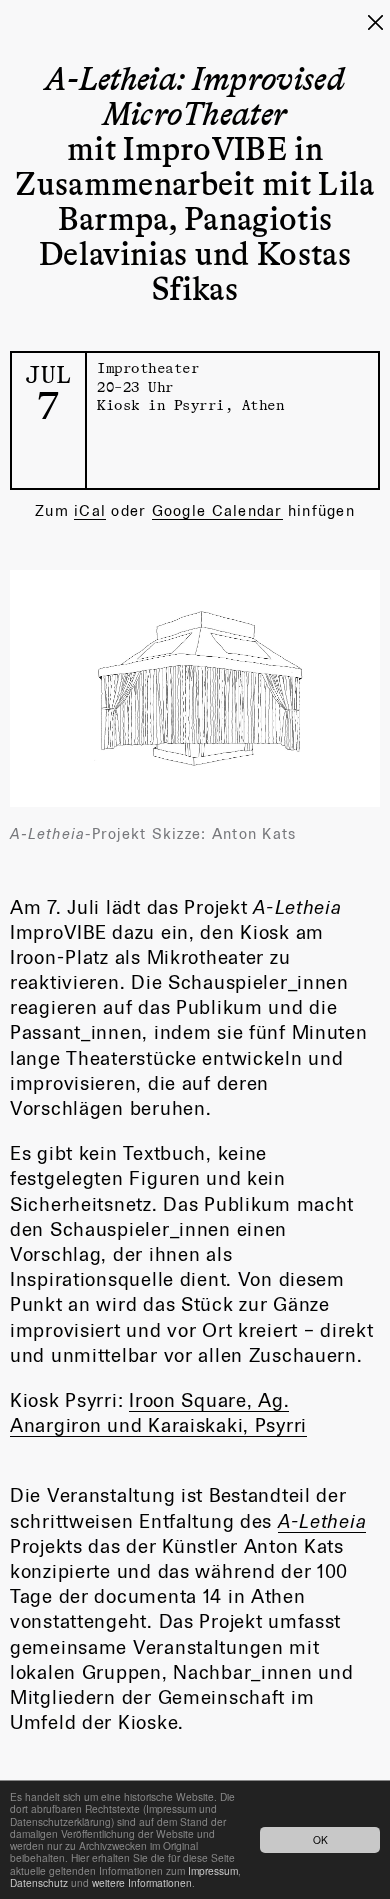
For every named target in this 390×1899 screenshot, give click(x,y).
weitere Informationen (142, 1882)
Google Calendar (217, 510)
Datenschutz (39, 1882)
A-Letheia (322, 1521)
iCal (90, 510)
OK (320, 1839)
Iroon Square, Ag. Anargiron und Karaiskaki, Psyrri (158, 1412)
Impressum (213, 1870)
